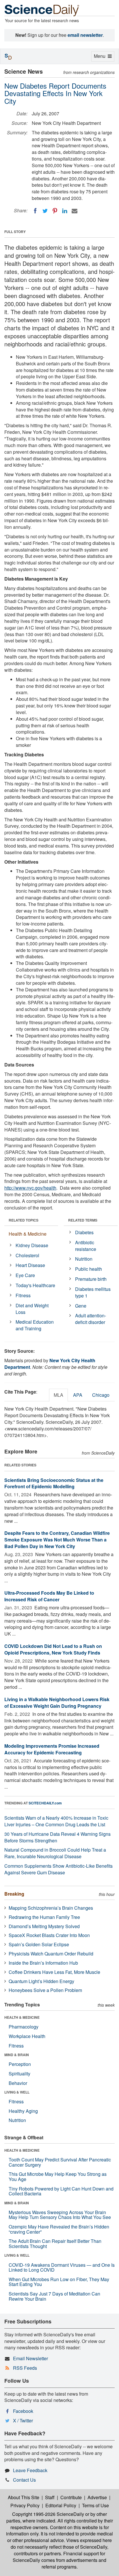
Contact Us (24, 2480)
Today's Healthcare (35, 1285)
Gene (81, 1306)
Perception (20, 2064)
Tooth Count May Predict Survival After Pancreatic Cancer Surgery (60, 2162)
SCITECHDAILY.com (45, 1803)
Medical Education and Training (35, 1325)
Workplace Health (27, 2036)
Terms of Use (95, 2505)
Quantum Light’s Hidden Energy (41, 1981)
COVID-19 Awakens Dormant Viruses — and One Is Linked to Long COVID (62, 2267)
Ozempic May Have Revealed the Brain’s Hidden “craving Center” (59, 2229)
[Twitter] (45, 211)
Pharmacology (24, 2027)
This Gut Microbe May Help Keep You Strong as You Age (58, 2177)
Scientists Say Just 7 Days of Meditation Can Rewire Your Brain (54, 2296)
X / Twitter (23, 2421)
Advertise (97, 2497)
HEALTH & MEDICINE (22, 2017)
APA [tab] (78, 1395)
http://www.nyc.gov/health (30, 1188)
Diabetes (84, 1232)
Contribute (71, 2497)
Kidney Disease (32, 1245)
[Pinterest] (55, 211)
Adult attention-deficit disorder (91, 1319)
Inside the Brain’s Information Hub (43, 1963)
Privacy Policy (25, 2505)
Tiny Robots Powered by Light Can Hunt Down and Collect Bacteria (61, 2191)
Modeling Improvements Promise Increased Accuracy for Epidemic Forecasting (52, 1749)
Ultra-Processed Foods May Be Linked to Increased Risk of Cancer (49, 1596)
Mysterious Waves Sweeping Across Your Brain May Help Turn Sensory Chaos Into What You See (60, 2215)
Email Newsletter (30, 2358)
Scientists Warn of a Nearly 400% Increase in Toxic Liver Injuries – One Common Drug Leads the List (56, 1821)
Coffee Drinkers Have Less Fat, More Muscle (54, 1972)
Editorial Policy (61, 2505)
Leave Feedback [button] (30, 2470)
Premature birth (91, 1279)
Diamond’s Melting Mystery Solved (44, 1926)
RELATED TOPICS (24, 1220)
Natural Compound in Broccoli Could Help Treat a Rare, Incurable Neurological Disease (55, 1853)
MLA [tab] (58, 1395)
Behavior (18, 2083)
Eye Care (25, 1275)
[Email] (75, 211)
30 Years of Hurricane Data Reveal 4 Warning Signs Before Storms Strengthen (57, 1837)
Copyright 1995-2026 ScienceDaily (48, 2514)
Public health (89, 1269)
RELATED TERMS (83, 1220)
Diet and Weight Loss (32, 1309)
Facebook (23, 2411)
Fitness (23, 1295)
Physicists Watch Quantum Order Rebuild (51, 1954)
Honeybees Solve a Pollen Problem (45, 1990)
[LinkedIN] (65, 211)
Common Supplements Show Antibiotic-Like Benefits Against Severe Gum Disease (58, 1869)
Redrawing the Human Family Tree (44, 1917)
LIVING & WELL (17, 2092)
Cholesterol (27, 1255)
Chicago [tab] (101, 1395)
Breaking (14, 1894)
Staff (50, 2497)
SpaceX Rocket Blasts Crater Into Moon (49, 1935)
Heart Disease (30, 1265)
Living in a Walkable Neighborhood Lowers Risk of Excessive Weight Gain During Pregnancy (57, 1703)
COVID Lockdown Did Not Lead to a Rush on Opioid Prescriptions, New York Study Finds (53, 1649)
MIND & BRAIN (17, 2055)
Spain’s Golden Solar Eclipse (39, 1944)
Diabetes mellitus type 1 (93, 1292)
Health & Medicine (28, 1234)
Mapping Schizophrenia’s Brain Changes (51, 1908)
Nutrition (84, 1259)
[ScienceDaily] (42, 10)
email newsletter (85, 35)
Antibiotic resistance (86, 1246)
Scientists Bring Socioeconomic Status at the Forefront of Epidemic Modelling (54, 1483)
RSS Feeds (25, 2368)
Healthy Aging (23, 2111)
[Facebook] (35, 211)
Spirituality (19, 2074)
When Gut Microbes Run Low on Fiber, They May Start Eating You (59, 2282)
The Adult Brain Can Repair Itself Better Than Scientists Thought (55, 2244)
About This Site (24, 2497)
